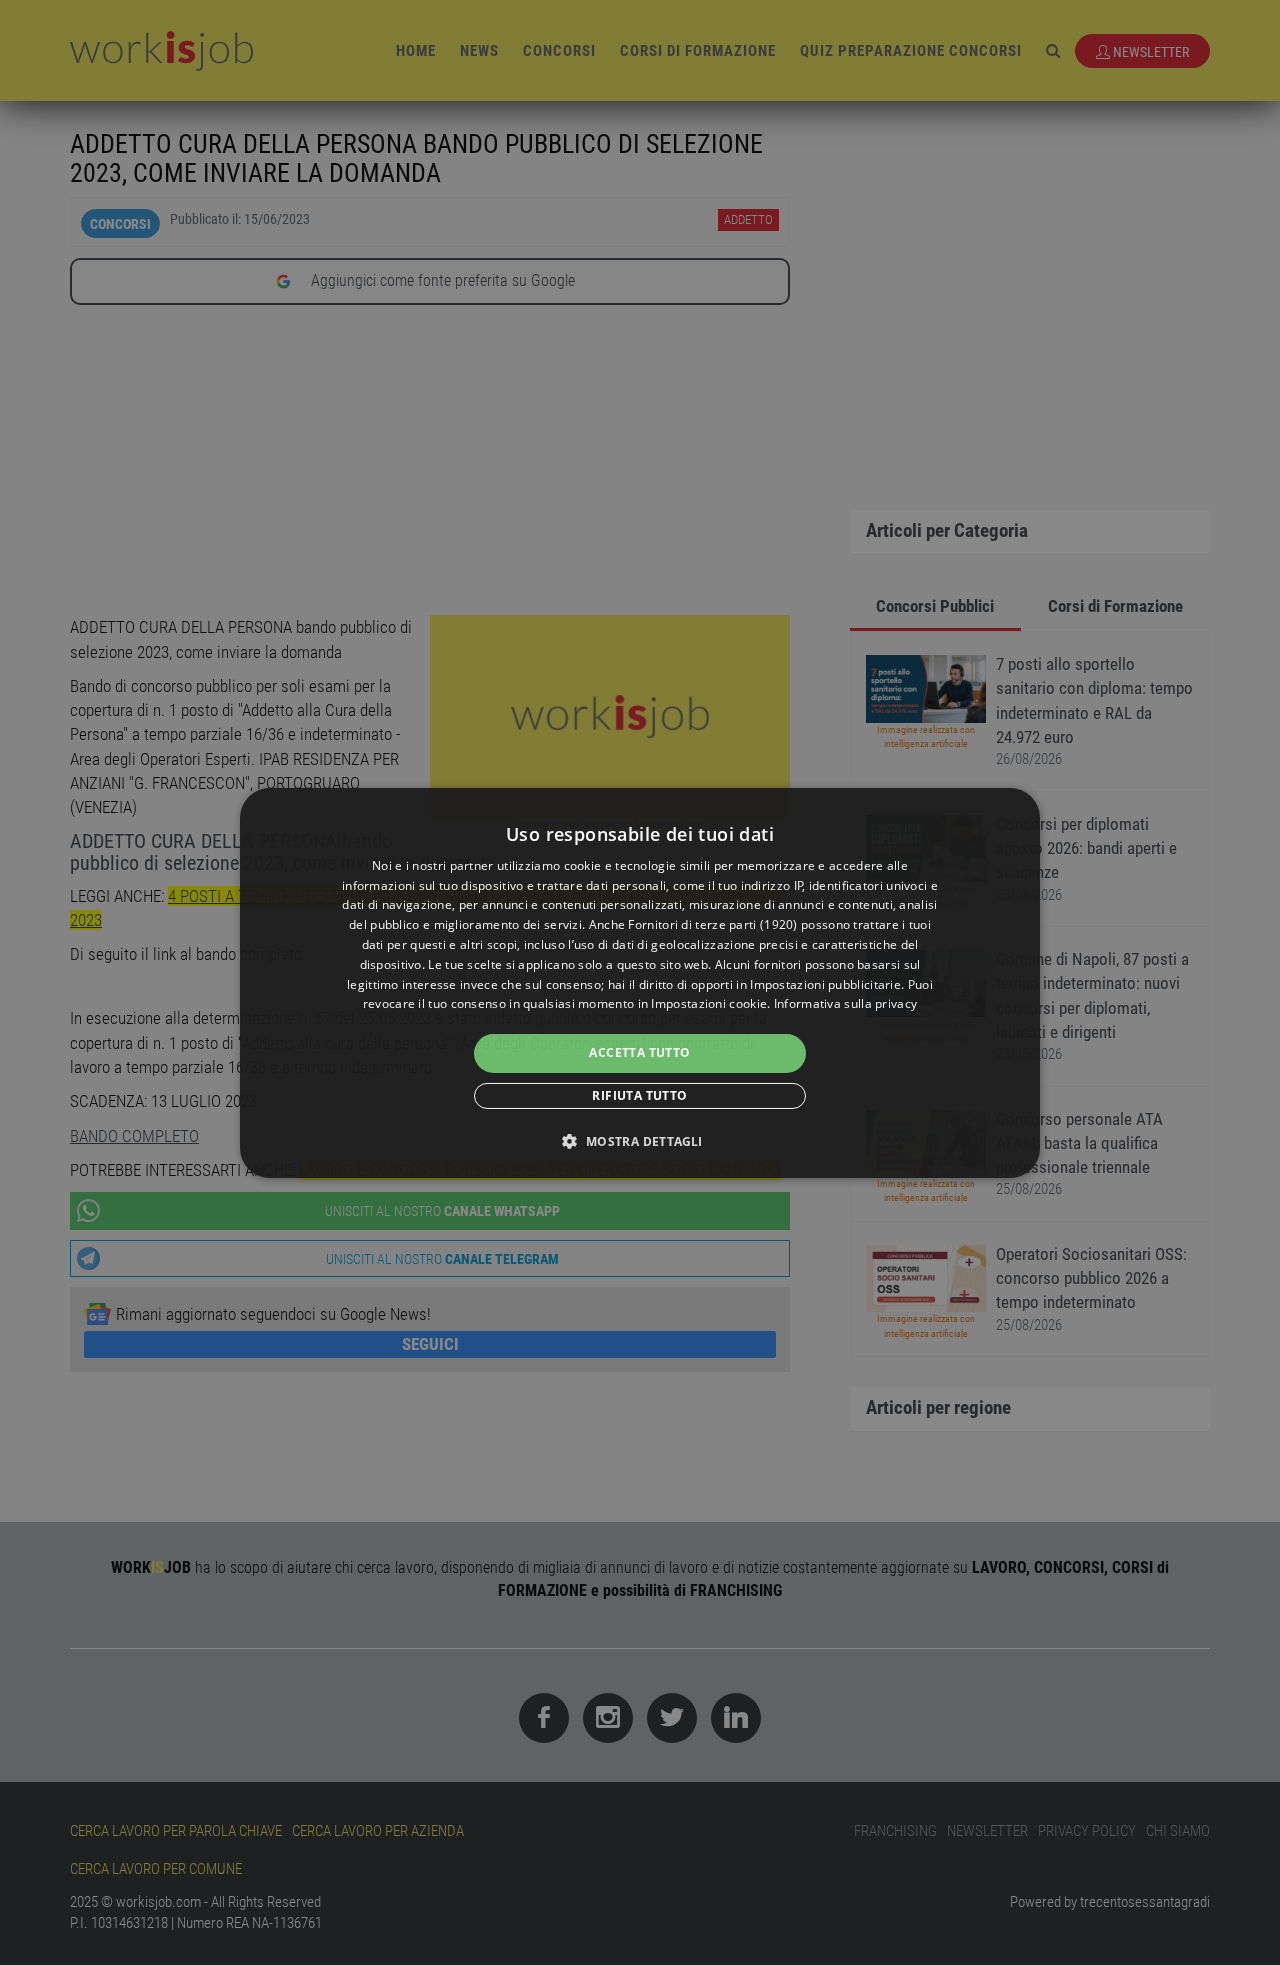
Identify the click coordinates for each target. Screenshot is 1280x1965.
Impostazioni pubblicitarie (825, 984)
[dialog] (640, 982)
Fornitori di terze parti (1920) (712, 924)
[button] (639, 1141)
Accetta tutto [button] (639, 1052)
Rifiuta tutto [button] (639, 1095)
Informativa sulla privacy (846, 1003)
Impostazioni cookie (709, 1003)
